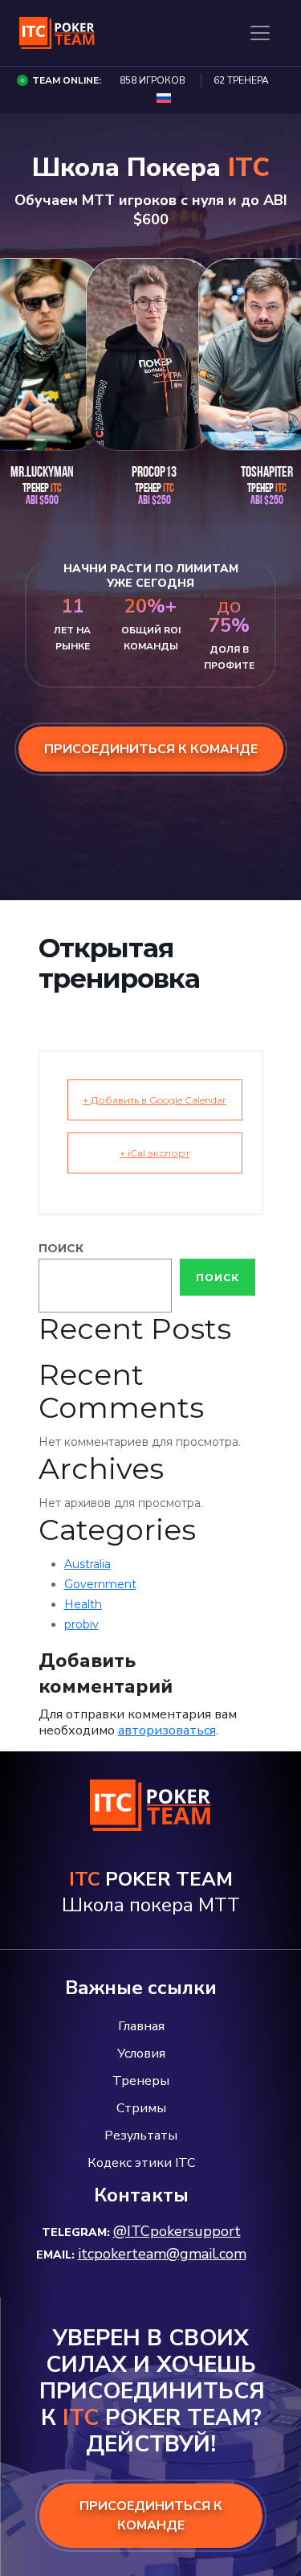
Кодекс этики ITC (141, 2163)
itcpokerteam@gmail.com (162, 2254)
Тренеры (141, 2081)
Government (100, 1584)
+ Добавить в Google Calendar (155, 1100)
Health (83, 1604)
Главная (141, 2026)
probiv (81, 1624)
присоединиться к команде (151, 749)
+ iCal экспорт (155, 1153)
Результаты (141, 2136)
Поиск (61, 1248)
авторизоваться (167, 1730)
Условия (141, 2054)
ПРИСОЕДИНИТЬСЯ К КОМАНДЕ (151, 2516)
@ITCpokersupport (177, 2231)
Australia (87, 1564)
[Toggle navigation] (260, 33)
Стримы (141, 2108)
